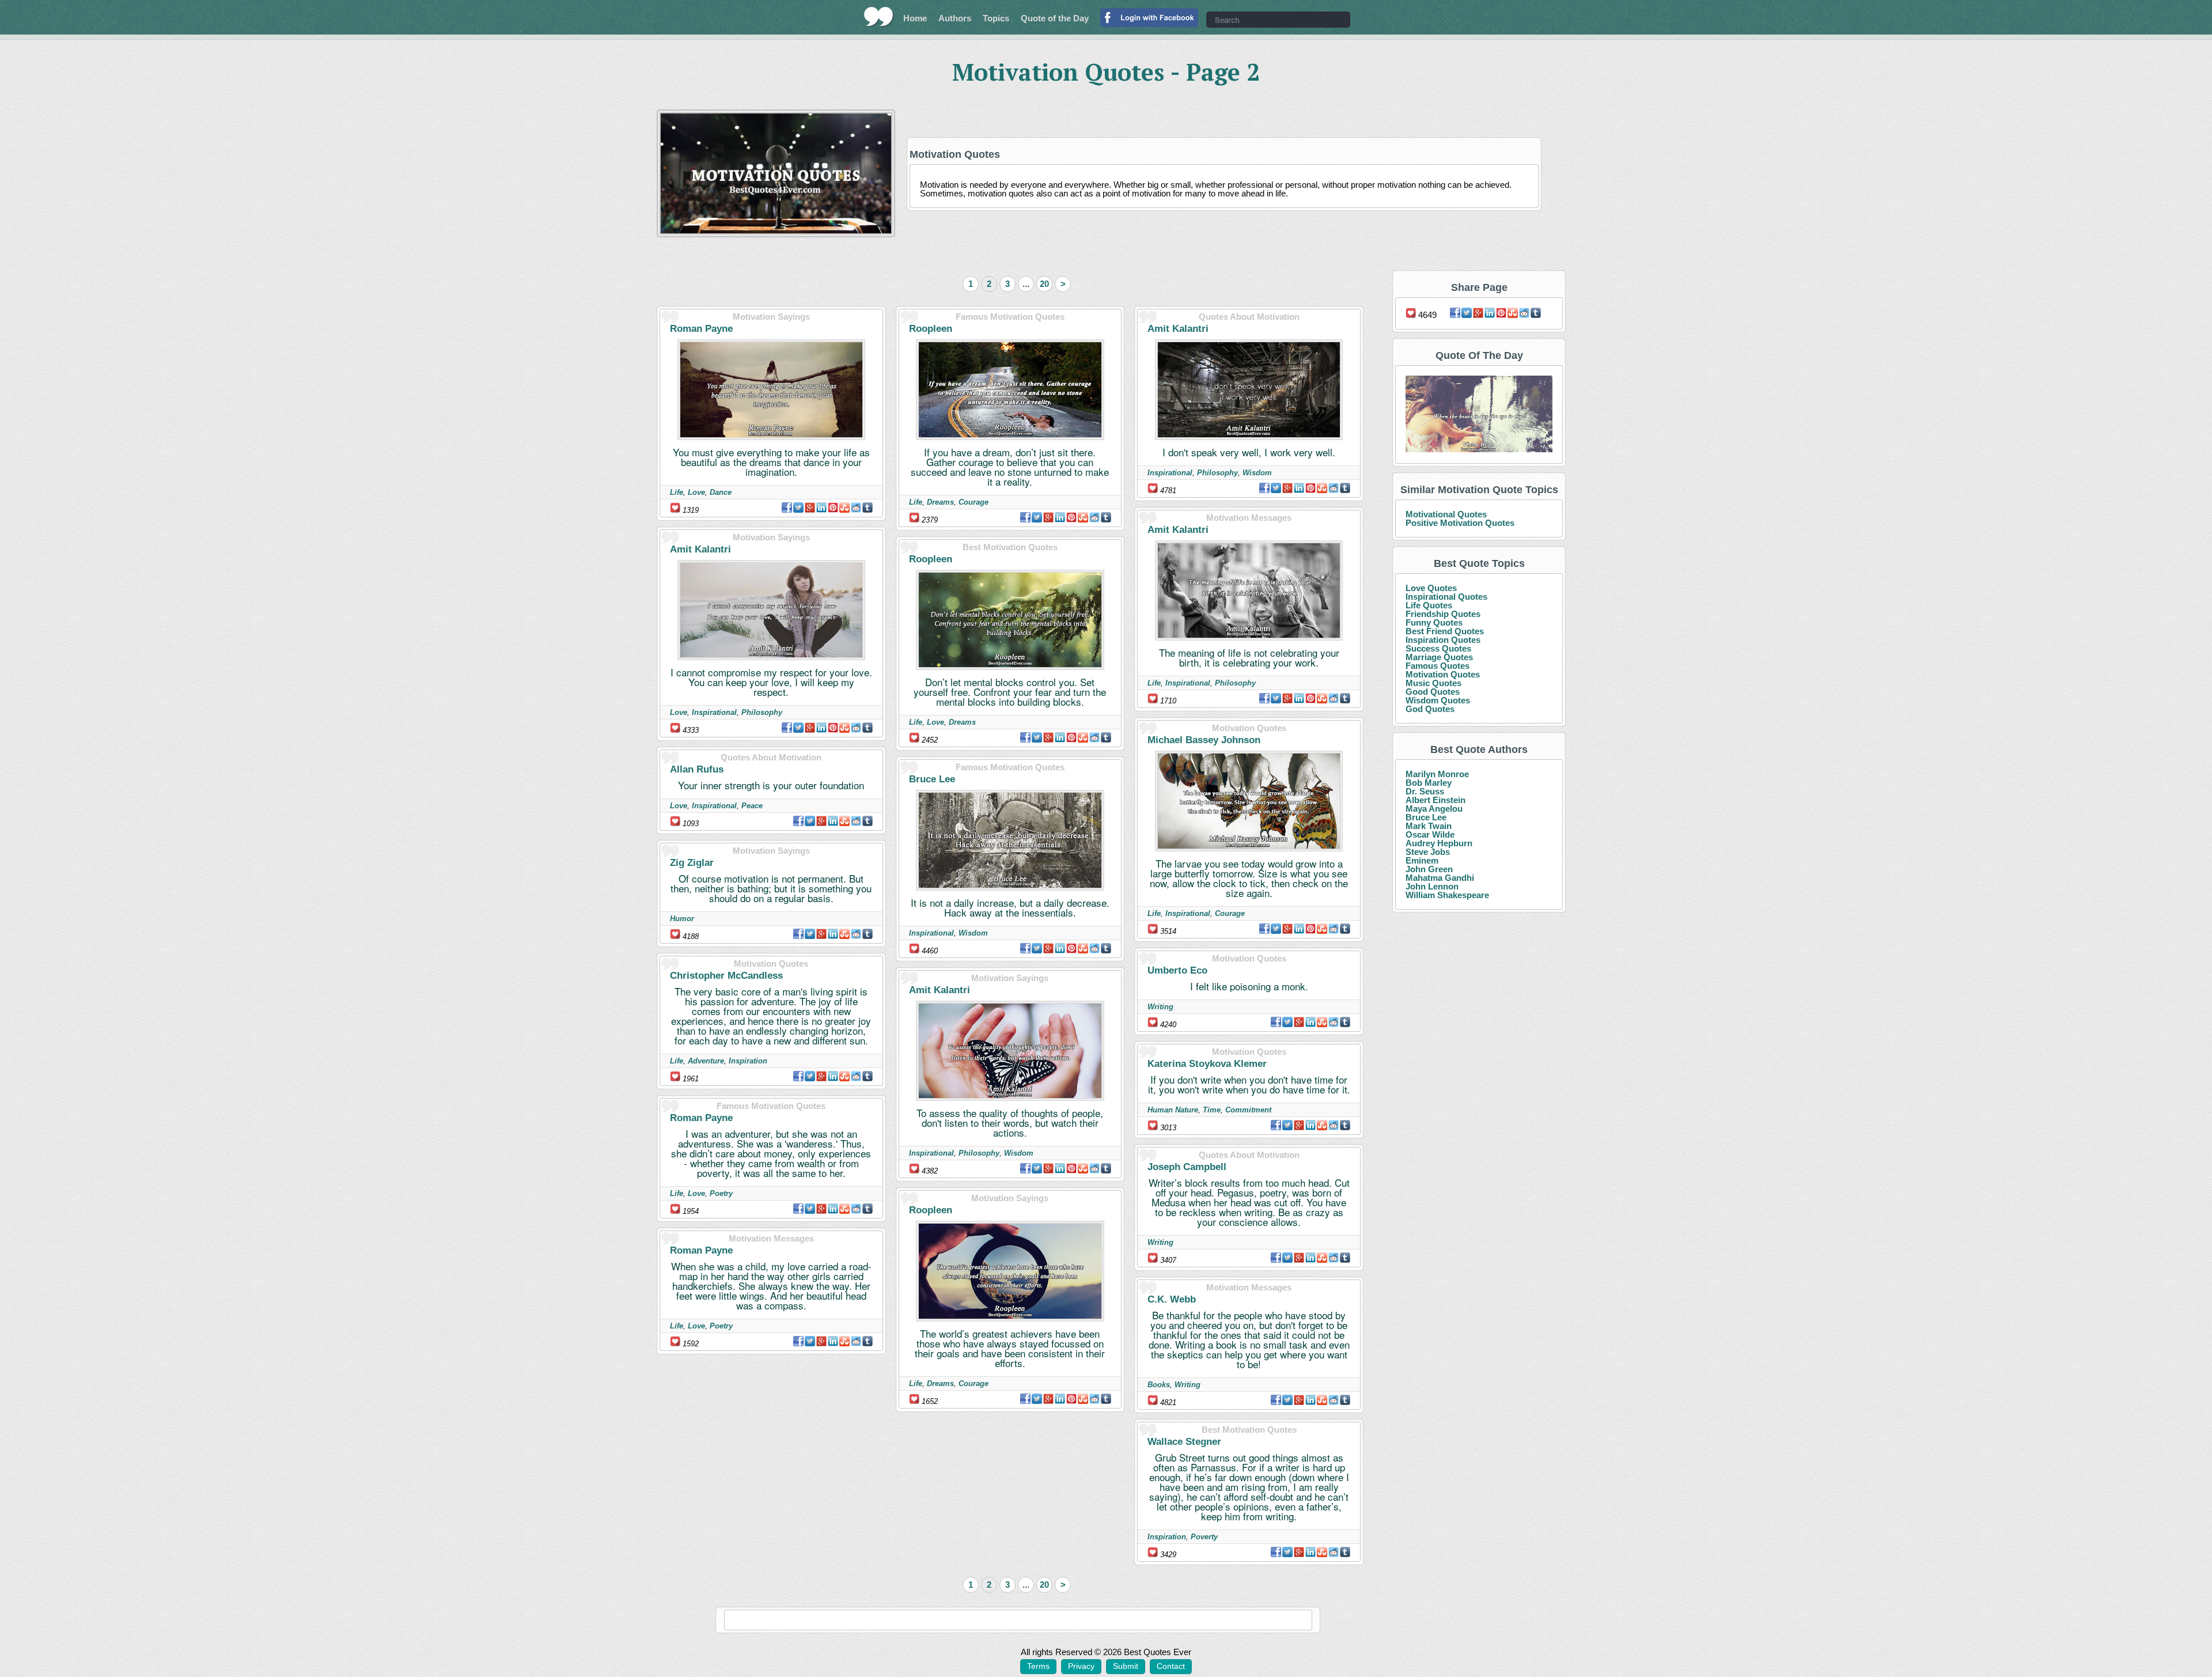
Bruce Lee (932, 779)
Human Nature (1173, 1110)
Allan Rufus (697, 769)
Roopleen (931, 329)
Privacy (1081, 1666)
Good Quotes (1433, 692)
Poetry (721, 1193)
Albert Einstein (1435, 800)
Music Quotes (1433, 683)
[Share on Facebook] (787, 508)
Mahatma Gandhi (1440, 878)
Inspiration (748, 1061)
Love (696, 492)
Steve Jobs (1428, 852)
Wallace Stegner (1184, 1442)
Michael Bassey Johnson (1204, 740)
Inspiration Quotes (1443, 640)
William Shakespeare (1447, 895)
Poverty (1204, 1537)
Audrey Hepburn (1439, 843)
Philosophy (762, 712)
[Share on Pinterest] (833, 508)
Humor (682, 919)
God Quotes (1430, 709)
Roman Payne (701, 329)
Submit (1126, 1666)
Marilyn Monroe (1437, 774)
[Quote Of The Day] (1479, 414)
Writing (1160, 1007)
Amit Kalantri (700, 549)
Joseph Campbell (1187, 1167)
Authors (955, 18)
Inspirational (714, 712)
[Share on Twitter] (798, 508)
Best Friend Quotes (1445, 631)
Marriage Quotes (1439, 657)
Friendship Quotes (1443, 614)
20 (1044, 284)
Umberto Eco (1177, 970)
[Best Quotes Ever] (879, 17)
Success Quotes (1438, 648)
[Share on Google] (810, 508)
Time (1212, 1110)
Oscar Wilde (1430, 834)
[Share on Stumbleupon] (844, 508)
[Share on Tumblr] (868, 508)
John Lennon (1432, 886)
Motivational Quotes (1446, 514)
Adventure (706, 1061)
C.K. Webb (1172, 1299)
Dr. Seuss (1425, 791)
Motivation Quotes (1443, 674)
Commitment (1248, 1110)
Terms (1038, 1666)
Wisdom (973, 933)
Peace (752, 806)
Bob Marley (1429, 783)
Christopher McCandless (726, 976)
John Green (1429, 869)
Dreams (940, 502)
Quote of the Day (1055, 18)
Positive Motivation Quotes (1460, 523)
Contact (1171, 1666)
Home (915, 18)
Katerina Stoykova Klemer (1207, 1064)
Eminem (1422, 860)
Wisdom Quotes (1438, 700)
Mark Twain (1429, 826)
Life (677, 492)
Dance (721, 492)
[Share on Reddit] (856, 508)
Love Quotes (1431, 588)
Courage (974, 502)
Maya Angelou (1434, 809)
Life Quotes (1429, 605)
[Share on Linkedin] (821, 508)
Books (1159, 1385)
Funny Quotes (1434, 622)
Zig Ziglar (692, 863)
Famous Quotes (1438, 666)
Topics (996, 18)
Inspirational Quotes (1446, 597)
